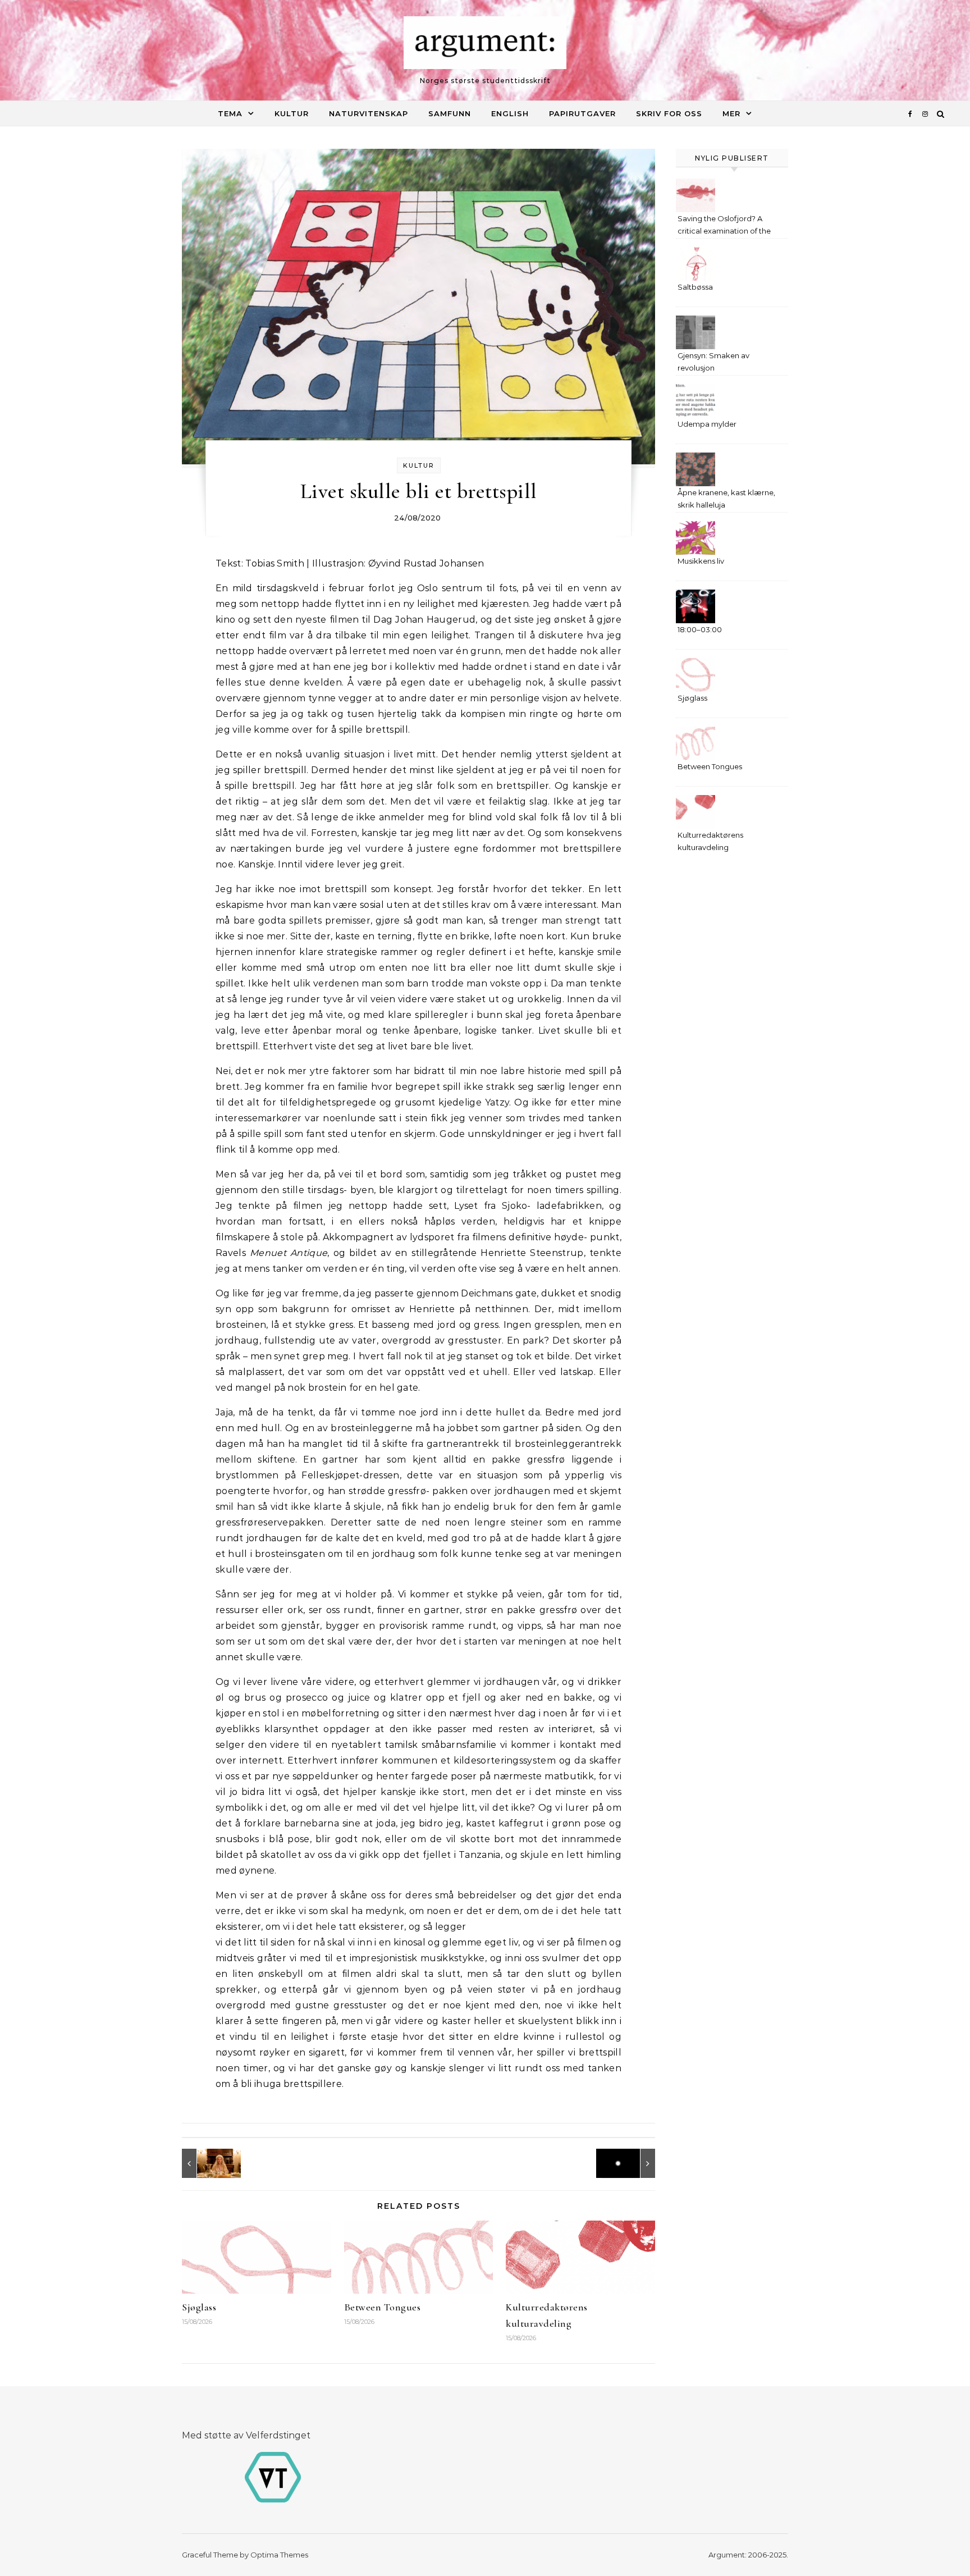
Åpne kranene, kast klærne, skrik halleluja (726, 499)
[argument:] (485, 45)
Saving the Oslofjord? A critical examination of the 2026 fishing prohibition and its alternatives (727, 226)
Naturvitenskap (369, 113)
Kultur (292, 113)
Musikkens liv (701, 561)
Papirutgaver (582, 113)
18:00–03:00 (700, 629)
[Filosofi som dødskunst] (630, 2163)
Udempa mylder (707, 424)
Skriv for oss (669, 113)
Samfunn (450, 113)
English (510, 113)
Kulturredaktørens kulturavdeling (710, 841)
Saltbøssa (695, 287)
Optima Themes (279, 2555)
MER (731, 113)
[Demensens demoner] (207, 2163)
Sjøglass (199, 2307)
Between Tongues (383, 2307)
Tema (230, 113)
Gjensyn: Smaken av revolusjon (713, 362)
